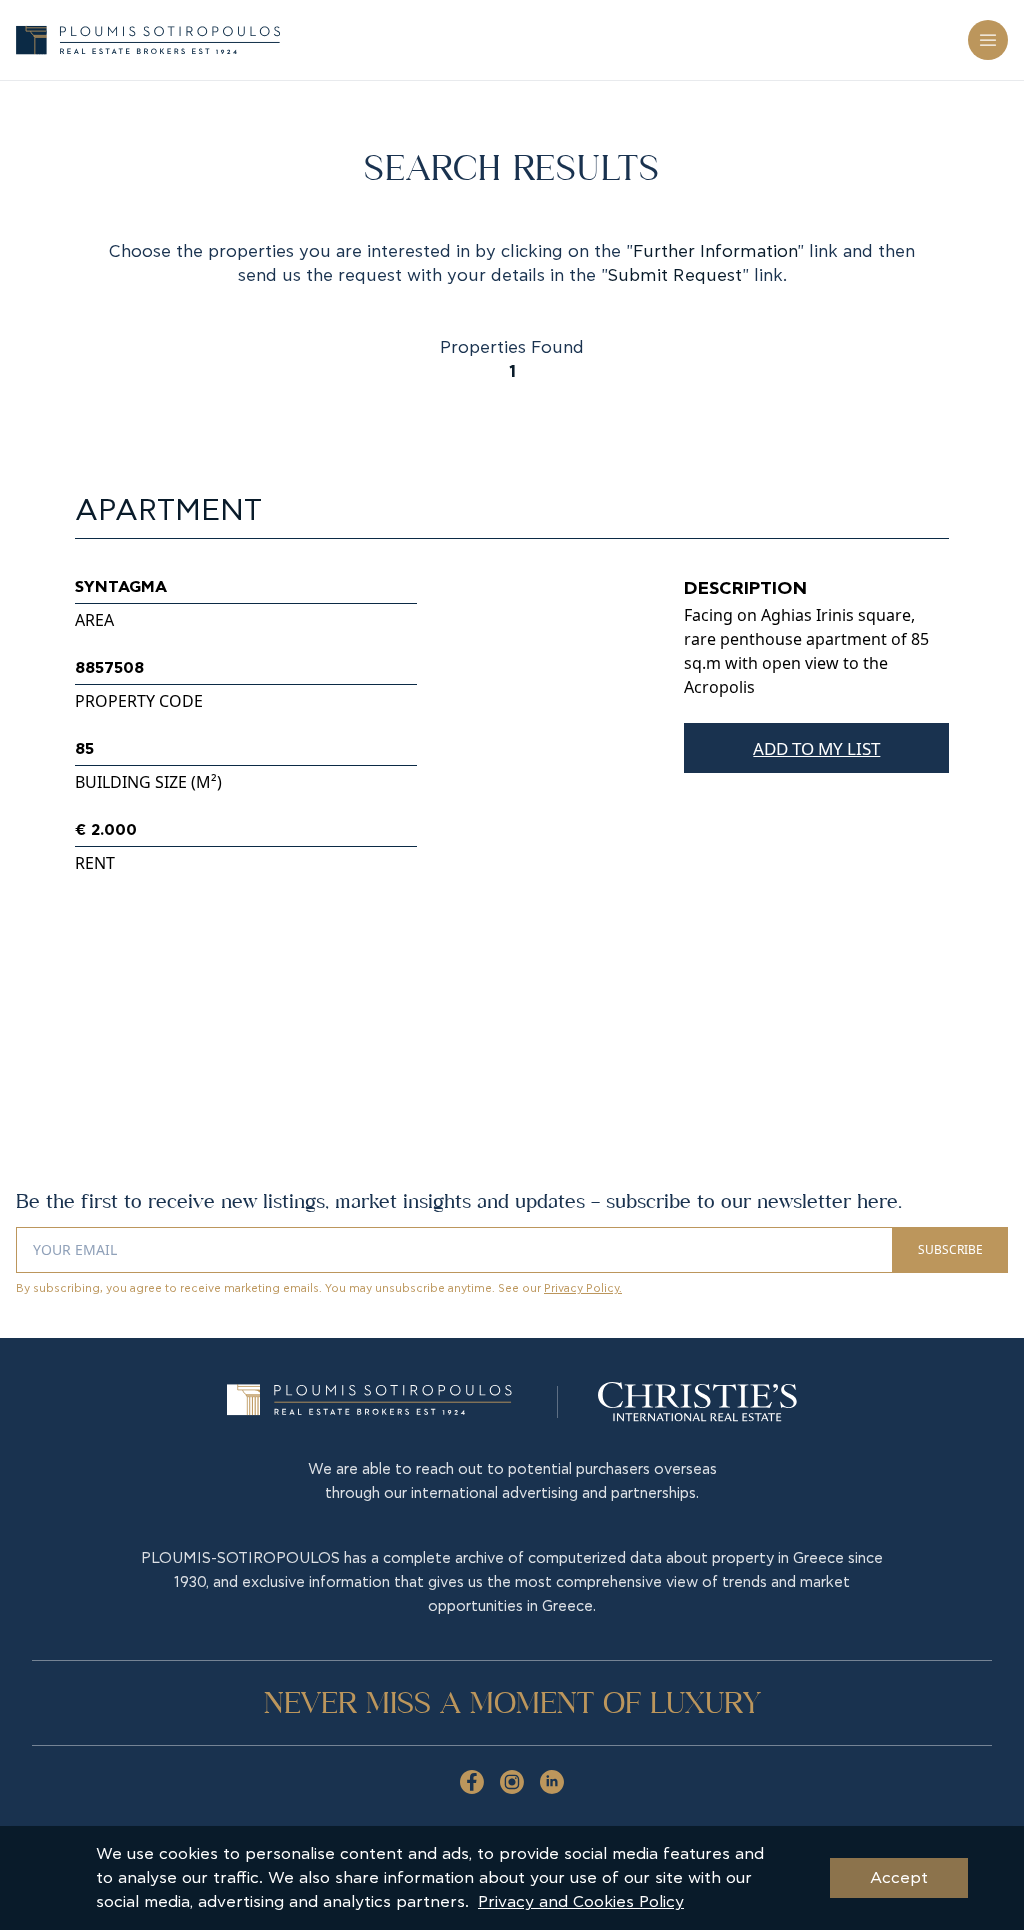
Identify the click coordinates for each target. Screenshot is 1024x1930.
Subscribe (950, 1249)
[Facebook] (472, 1782)
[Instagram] (512, 1782)
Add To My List (816, 748)
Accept (899, 1878)
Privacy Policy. (583, 1288)
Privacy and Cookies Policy (581, 1902)
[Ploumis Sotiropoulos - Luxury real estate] (148, 40)
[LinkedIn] (552, 1782)
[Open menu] (988, 40)
